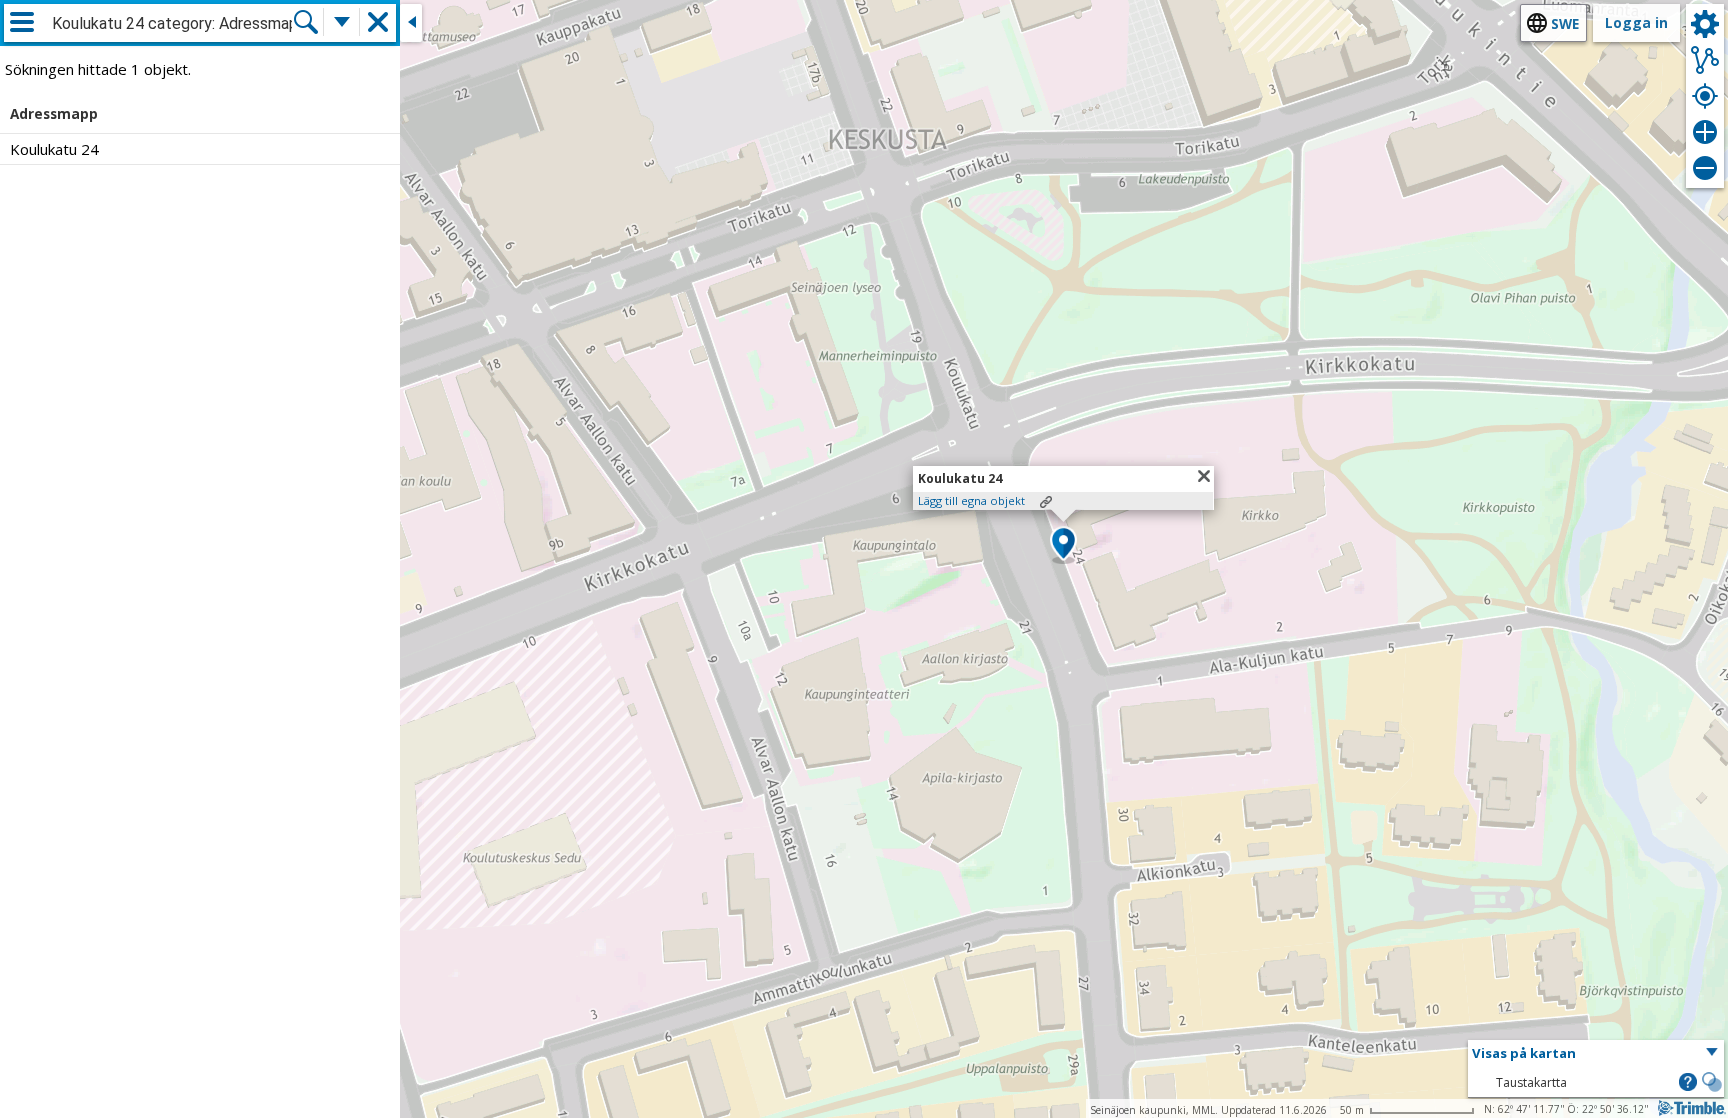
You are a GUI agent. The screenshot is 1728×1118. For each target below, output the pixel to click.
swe (1565, 23)
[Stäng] (1204, 476)
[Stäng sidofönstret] (411, 23)
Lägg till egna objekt (971, 500)
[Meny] (22, 22)
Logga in (1636, 22)
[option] (200, 149)
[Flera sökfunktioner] (342, 22)
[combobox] (172, 24)
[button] (1063, 545)
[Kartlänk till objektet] (1046, 502)
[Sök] (306, 22)
